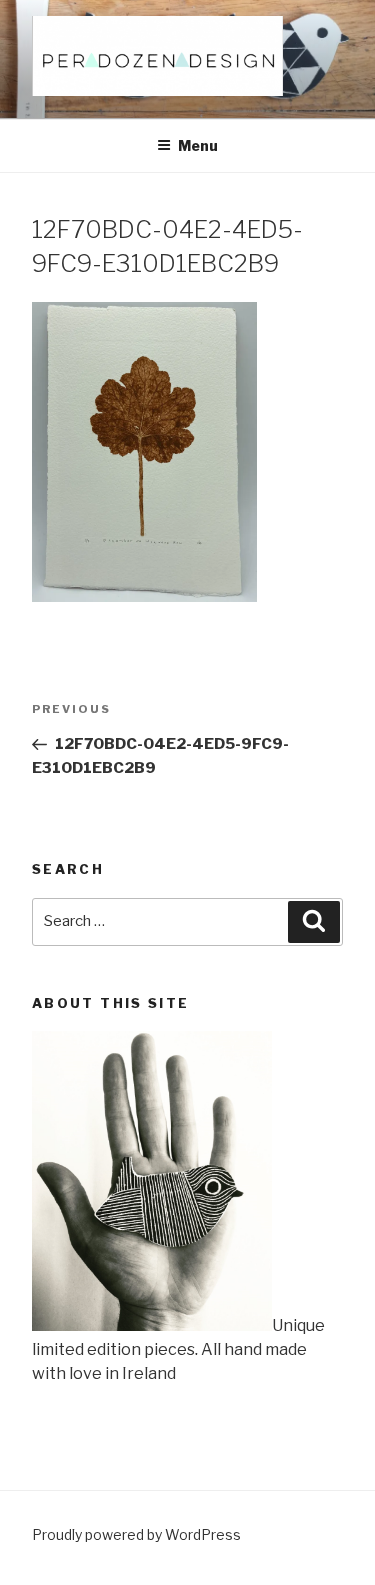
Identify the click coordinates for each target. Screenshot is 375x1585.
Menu (198, 145)
